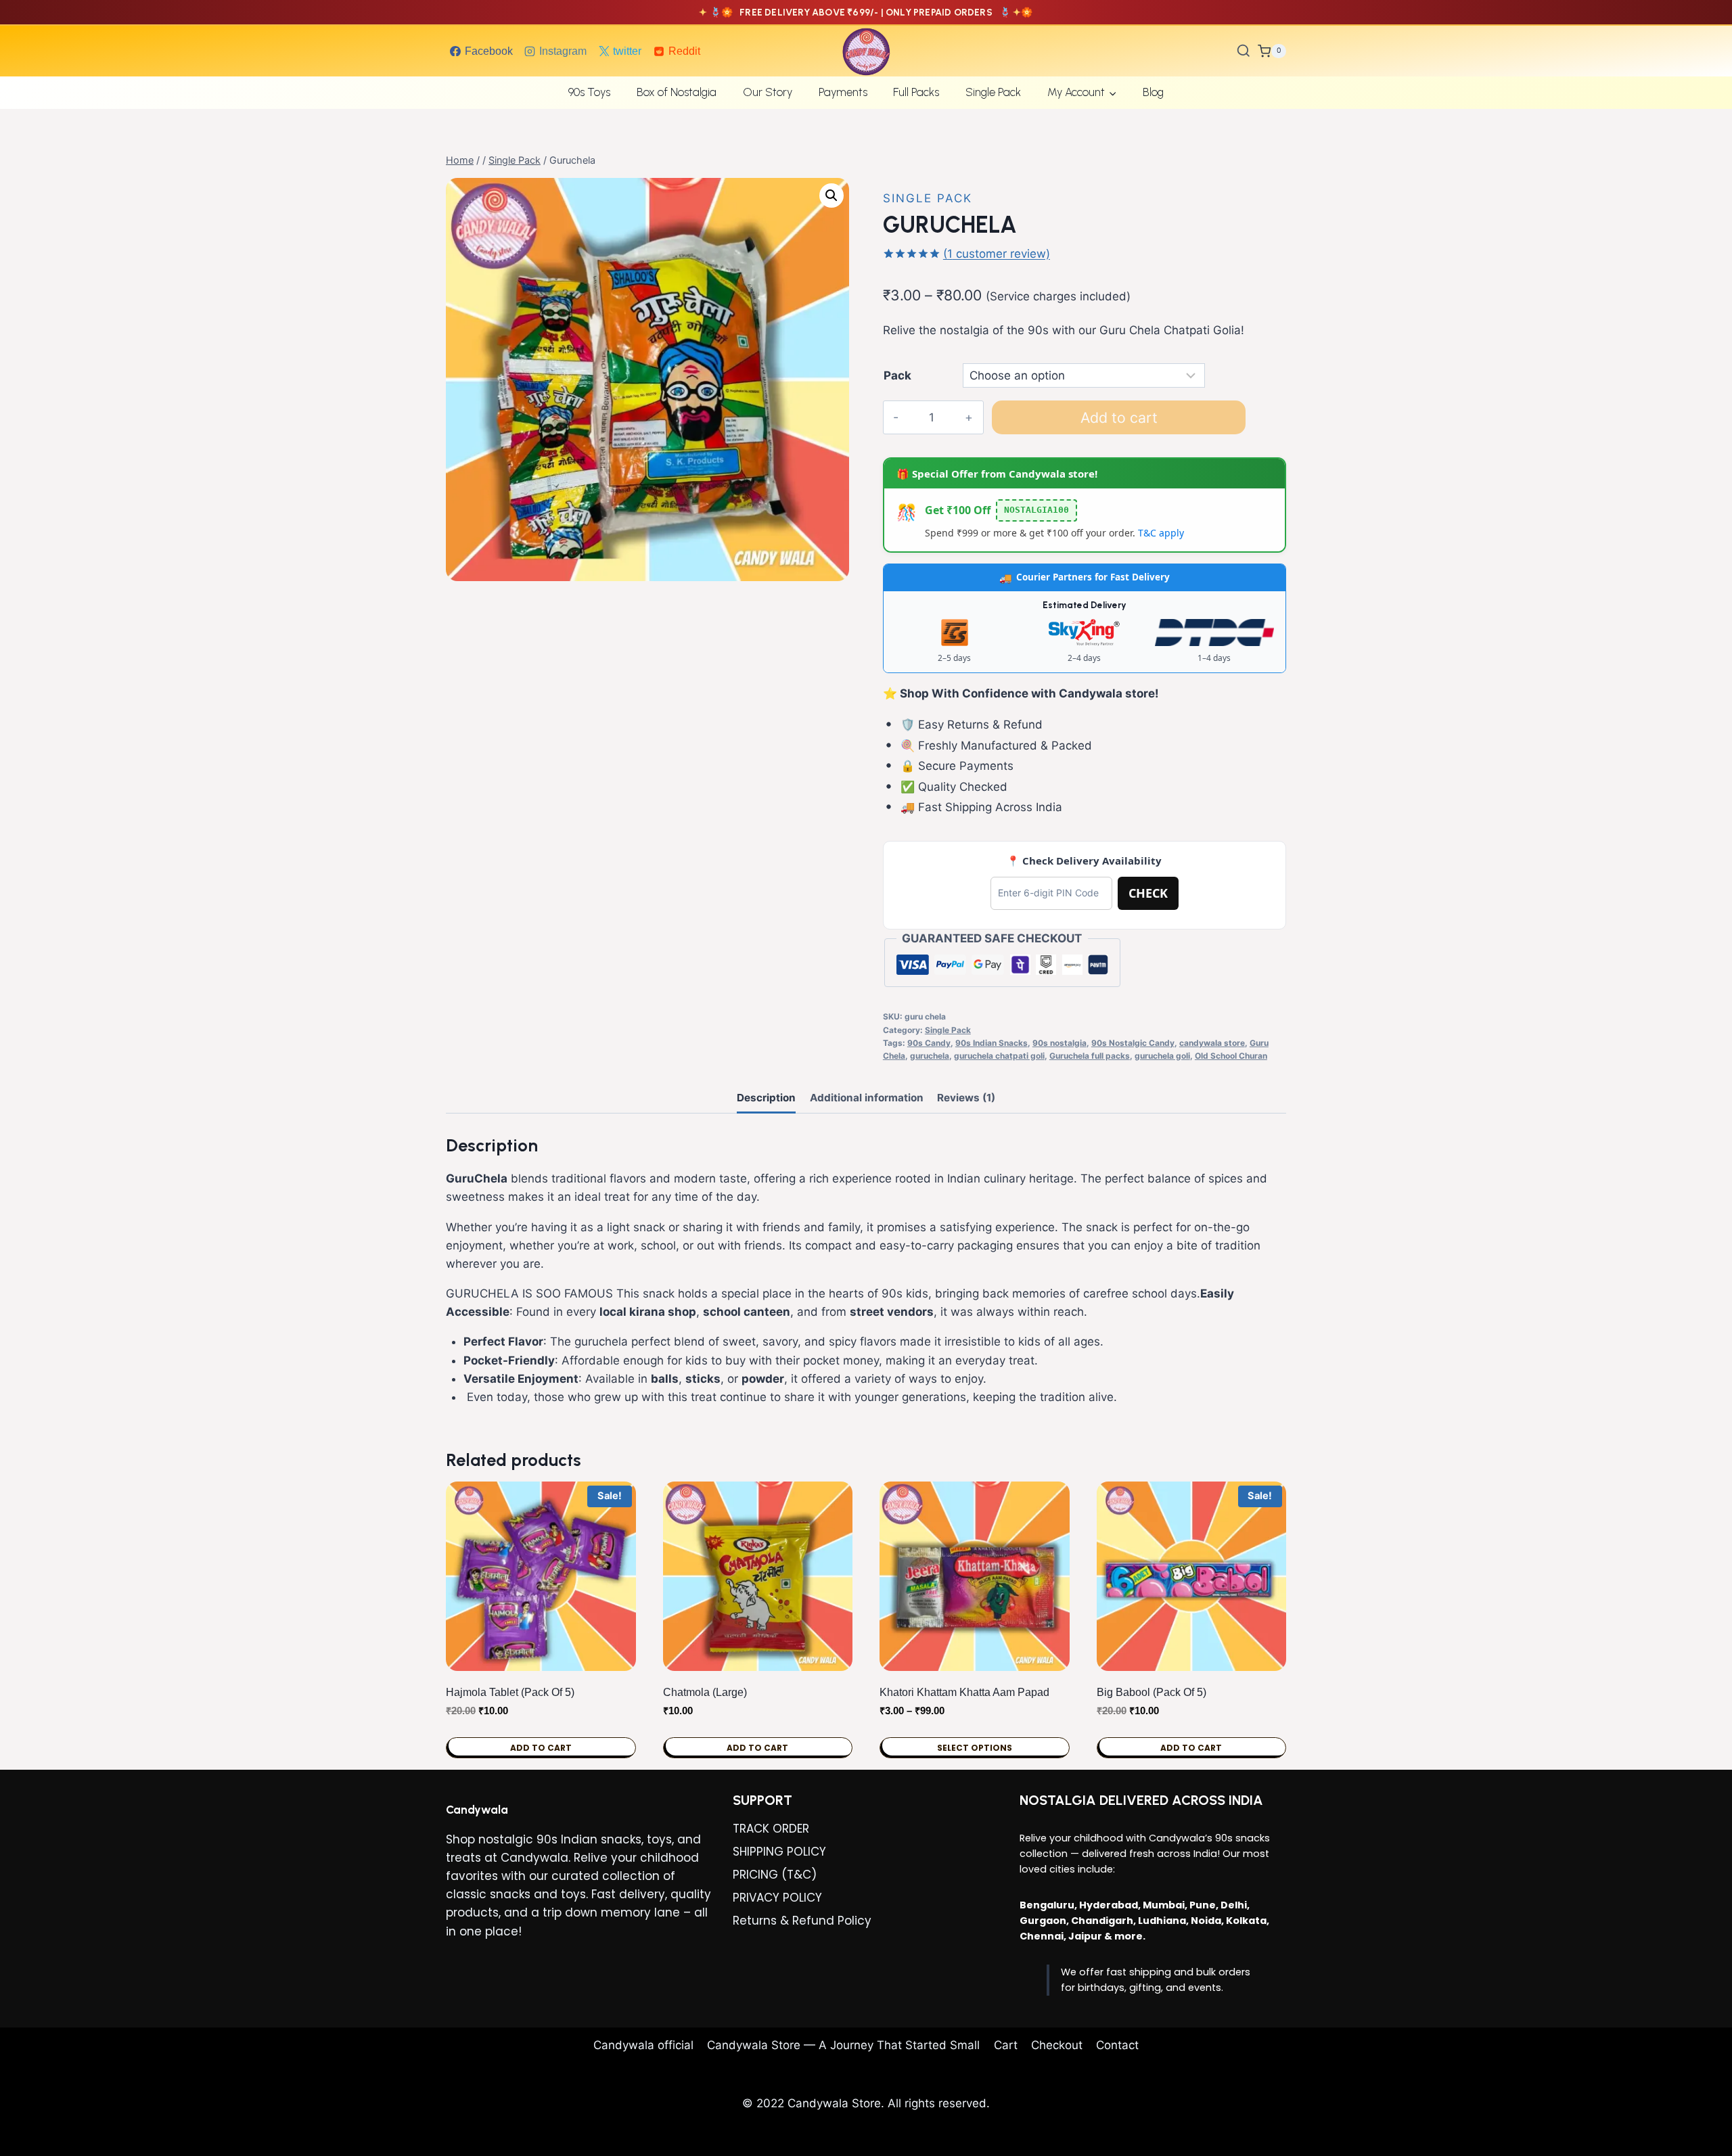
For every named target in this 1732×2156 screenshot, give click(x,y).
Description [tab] (766, 1098)
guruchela (930, 1056)
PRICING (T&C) (775, 1875)
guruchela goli (1162, 1056)
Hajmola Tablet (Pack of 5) (510, 1692)
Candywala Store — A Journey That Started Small (843, 2045)
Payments (843, 92)
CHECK (1148, 893)
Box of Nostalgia (677, 92)
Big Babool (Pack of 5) (1152, 1692)
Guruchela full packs (1090, 1056)
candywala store (1212, 1043)
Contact (1117, 2045)
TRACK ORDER (771, 1829)
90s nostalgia (1059, 1043)
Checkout (1057, 2045)
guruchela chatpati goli (999, 1056)
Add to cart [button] (541, 1748)
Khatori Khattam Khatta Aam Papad (964, 1692)
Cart (1006, 2045)
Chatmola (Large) (705, 1692)
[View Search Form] (1244, 51)
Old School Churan (1231, 1056)
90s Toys (589, 92)
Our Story (768, 92)
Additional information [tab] (867, 1098)
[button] (831, 196)
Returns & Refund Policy (802, 1921)
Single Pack (993, 92)
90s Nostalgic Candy (1133, 1043)
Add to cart (1119, 417)
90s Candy (929, 1043)
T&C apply (1161, 533)
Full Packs (916, 92)
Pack (897, 375)
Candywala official (643, 2045)
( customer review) (997, 254)
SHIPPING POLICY (779, 1852)
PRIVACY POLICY (777, 1898)
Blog (1153, 92)
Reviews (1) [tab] (966, 1098)
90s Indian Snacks (992, 1043)
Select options (975, 1748)
